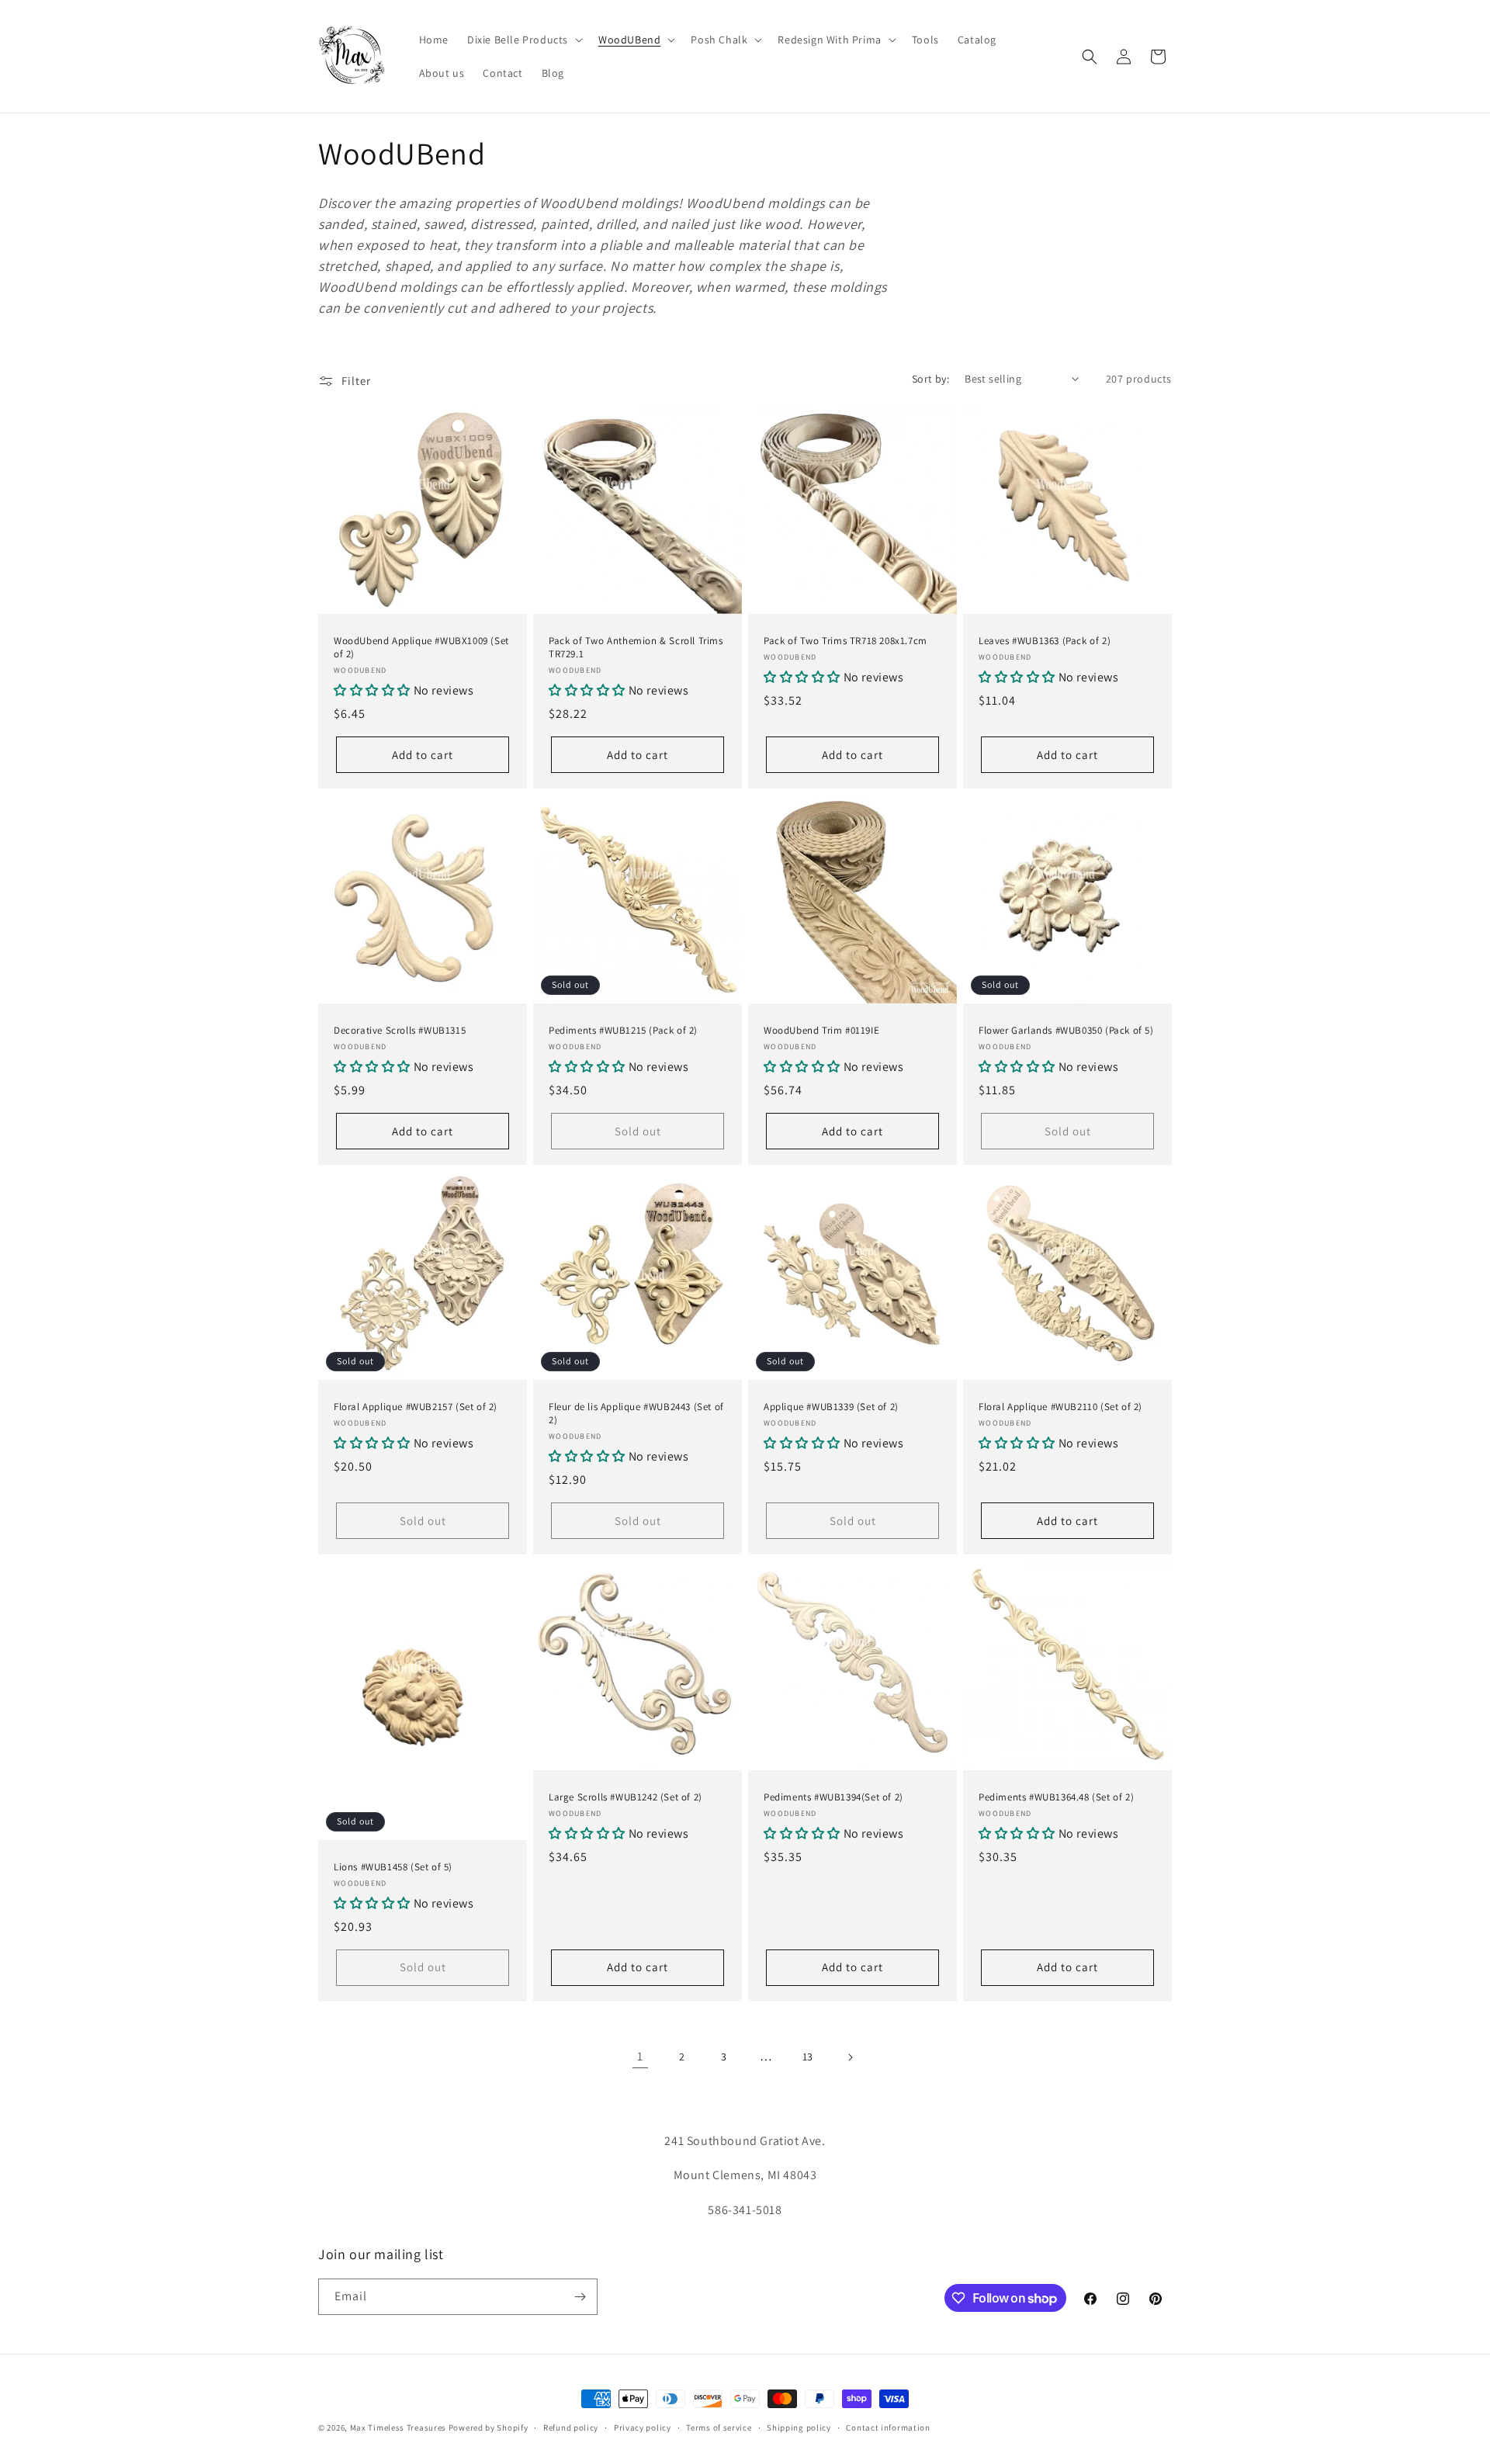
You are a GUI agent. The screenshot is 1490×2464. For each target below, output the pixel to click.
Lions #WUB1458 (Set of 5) (393, 1866)
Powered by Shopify (489, 2428)
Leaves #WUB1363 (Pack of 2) (1045, 641)
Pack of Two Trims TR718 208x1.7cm (845, 641)
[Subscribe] (580, 2297)
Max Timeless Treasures (398, 2428)
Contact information (888, 2428)
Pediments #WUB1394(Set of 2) (833, 1797)
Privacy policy (643, 2428)
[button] (523, 40)
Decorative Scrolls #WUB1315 (400, 1031)
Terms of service (719, 2428)
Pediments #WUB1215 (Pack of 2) (623, 1031)
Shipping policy (799, 2428)
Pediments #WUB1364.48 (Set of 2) (1056, 1797)
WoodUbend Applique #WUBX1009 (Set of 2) (421, 648)
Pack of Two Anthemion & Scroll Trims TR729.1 (636, 648)
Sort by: (930, 379)
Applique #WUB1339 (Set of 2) (831, 1407)
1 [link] (640, 2056)
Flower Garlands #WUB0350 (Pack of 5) (1066, 1031)
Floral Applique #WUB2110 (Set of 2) (1060, 1407)
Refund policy (571, 2428)
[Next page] (850, 2057)
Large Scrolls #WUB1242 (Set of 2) (625, 1797)
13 (808, 2057)
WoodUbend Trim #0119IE (821, 1031)
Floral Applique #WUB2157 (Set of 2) (416, 1407)
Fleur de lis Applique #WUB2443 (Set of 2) (636, 1414)
